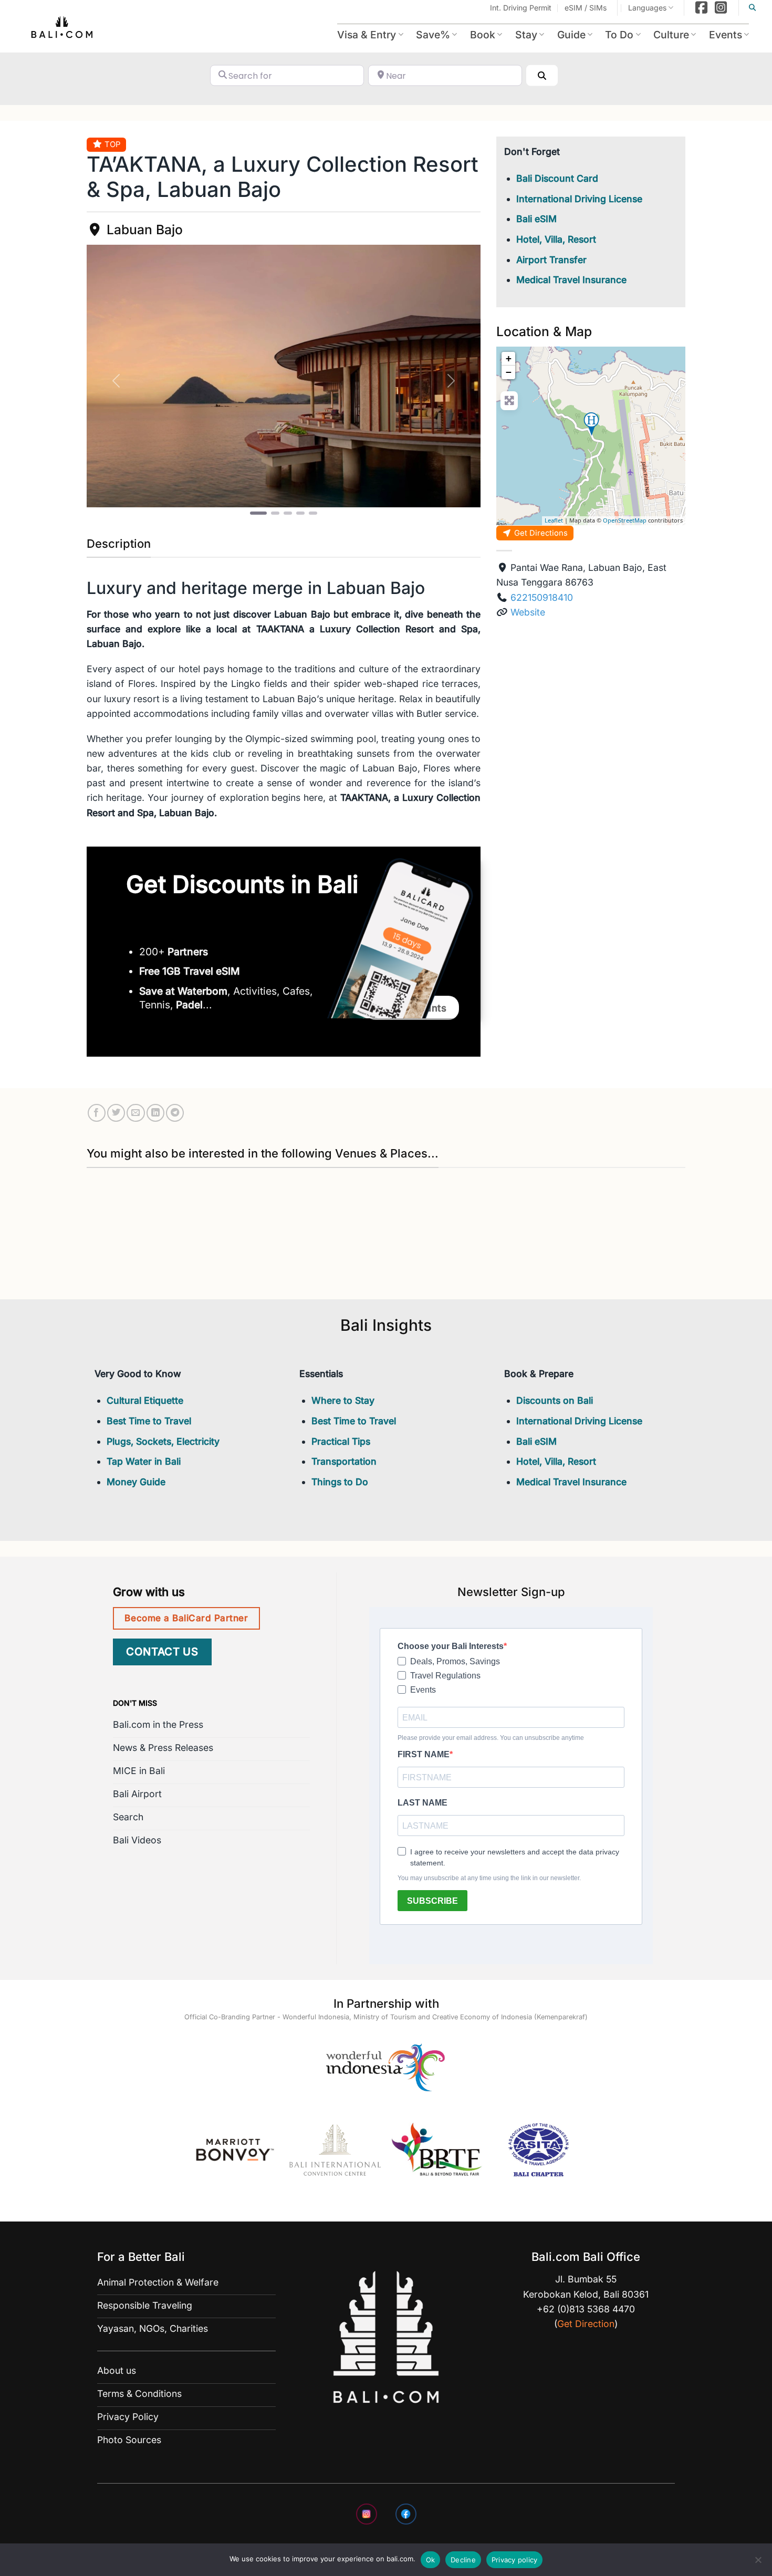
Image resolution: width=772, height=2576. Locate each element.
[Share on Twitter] (116, 1113)
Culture (671, 35)
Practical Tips (341, 1441)
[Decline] (758, 2563)
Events (726, 35)
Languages (647, 8)
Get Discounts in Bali (242, 884)
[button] (116, 381)
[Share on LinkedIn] (155, 1113)
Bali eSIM (536, 219)
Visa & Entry (367, 35)
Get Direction (586, 2324)
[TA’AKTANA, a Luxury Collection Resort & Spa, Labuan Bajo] (591, 424)
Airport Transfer (551, 260)
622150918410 (542, 597)
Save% (433, 35)
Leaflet (554, 520)
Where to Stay (343, 1400)
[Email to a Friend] (135, 1113)
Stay (526, 35)
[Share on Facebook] (97, 1113)
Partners (188, 952)
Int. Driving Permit (521, 8)
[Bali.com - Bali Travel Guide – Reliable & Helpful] (62, 29)
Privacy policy (515, 2560)
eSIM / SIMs (586, 8)
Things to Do (340, 1482)
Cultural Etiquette (145, 1400)
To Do (619, 35)
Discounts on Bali (555, 1400)
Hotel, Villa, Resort (556, 239)
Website (528, 612)
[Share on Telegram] (175, 1113)
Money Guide (136, 1482)
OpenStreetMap (625, 520)
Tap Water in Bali (144, 1461)
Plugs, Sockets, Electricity (163, 1441)
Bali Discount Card (557, 178)
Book (483, 35)
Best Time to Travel (149, 1421)
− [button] (509, 372)
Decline (463, 2560)
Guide (571, 35)
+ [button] (509, 358)
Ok (431, 2560)
